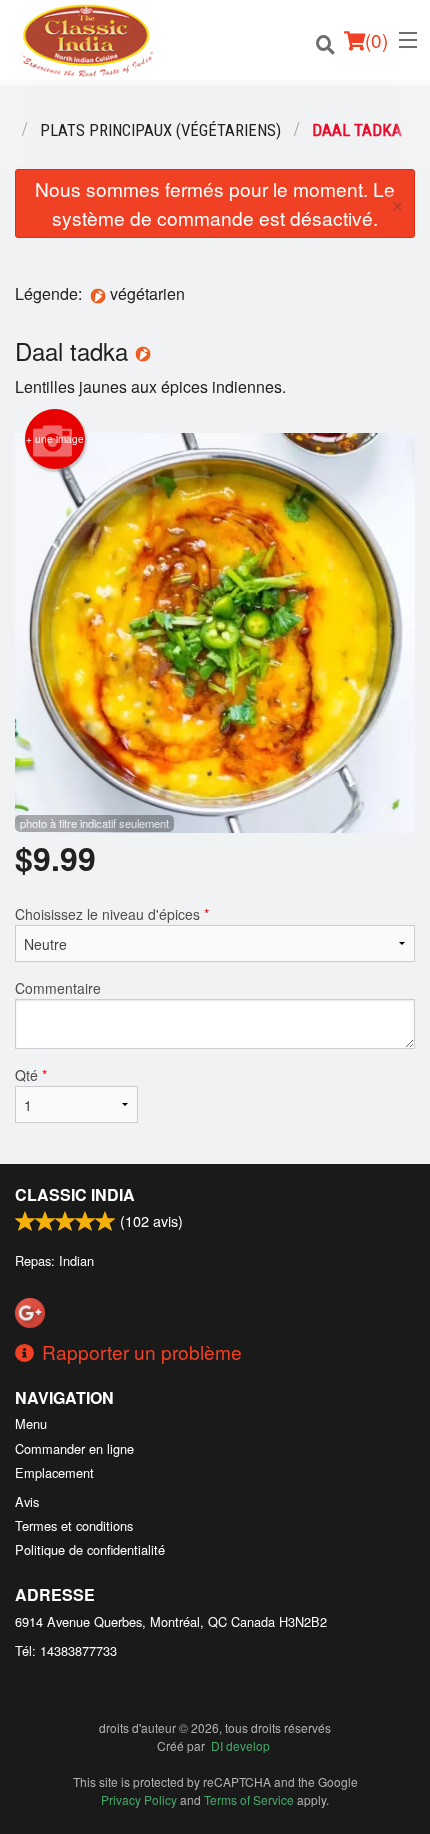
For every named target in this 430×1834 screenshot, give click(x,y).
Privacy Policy (139, 1799)
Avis (27, 1501)
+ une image (55, 439)
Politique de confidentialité (90, 1549)
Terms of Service (249, 1799)
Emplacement (54, 1472)
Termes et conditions (74, 1525)
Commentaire (58, 988)
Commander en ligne (74, 1448)
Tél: (66, 1650)
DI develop (240, 1745)
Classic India (75, 1194)
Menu (31, 1423)
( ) (376, 39)
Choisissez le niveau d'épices (112, 914)
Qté (31, 1075)
